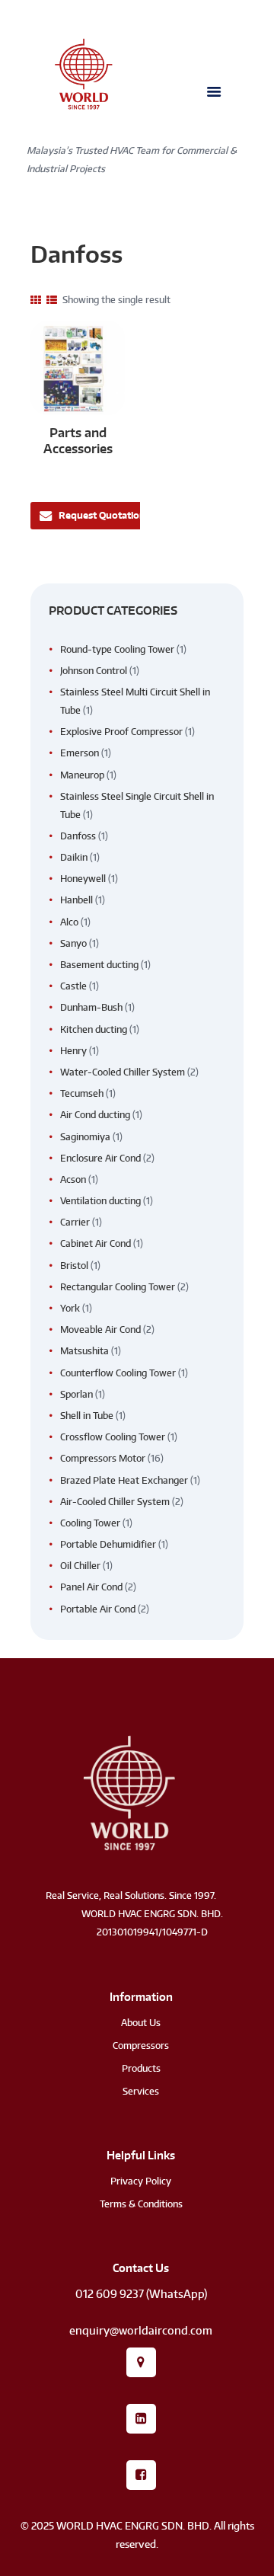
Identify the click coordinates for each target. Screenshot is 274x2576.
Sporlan (76, 1394)
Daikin (74, 857)
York (70, 1308)
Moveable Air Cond (100, 1330)
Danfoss (78, 836)
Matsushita (84, 1351)
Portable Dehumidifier (108, 1544)
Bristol (74, 1266)
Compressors (141, 2045)
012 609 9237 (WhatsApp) (141, 2294)
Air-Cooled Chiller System (115, 1502)
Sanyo (73, 943)
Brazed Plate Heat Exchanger (124, 1480)
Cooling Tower (90, 1523)
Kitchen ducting (94, 1029)
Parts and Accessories (78, 440)
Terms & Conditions (141, 2204)
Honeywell (83, 879)
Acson (73, 1179)
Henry (73, 1051)
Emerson (80, 753)
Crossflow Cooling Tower (113, 1437)
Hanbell (76, 900)
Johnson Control (94, 671)
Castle (73, 986)
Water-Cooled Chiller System (123, 1072)
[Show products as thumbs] (36, 300)
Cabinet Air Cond (96, 1243)
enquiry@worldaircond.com (141, 2330)
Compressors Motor (103, 1458)
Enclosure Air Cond (100, 1158)
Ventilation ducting (100, 1201)
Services (141, 2091)
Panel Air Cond (91, 1587)
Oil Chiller (80, 1566)
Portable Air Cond (98, 1609)
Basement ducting (99, 965)
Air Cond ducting (95, 1115)
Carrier (75, 1222)
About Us (141, 2023)
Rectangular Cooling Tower (118, 1287)
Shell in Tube (87, 1416)
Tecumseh (82, 1093)
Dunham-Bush (91, 1007)
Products (141, 2068)
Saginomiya (85, 1137)
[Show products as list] (52, 300)
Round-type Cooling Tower (117, 649)
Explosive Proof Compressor (121, 732)
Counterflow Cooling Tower (118, 1373)
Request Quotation (102, 515)
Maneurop (82, 775)
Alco (69, 922)
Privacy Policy (141, 2181)
